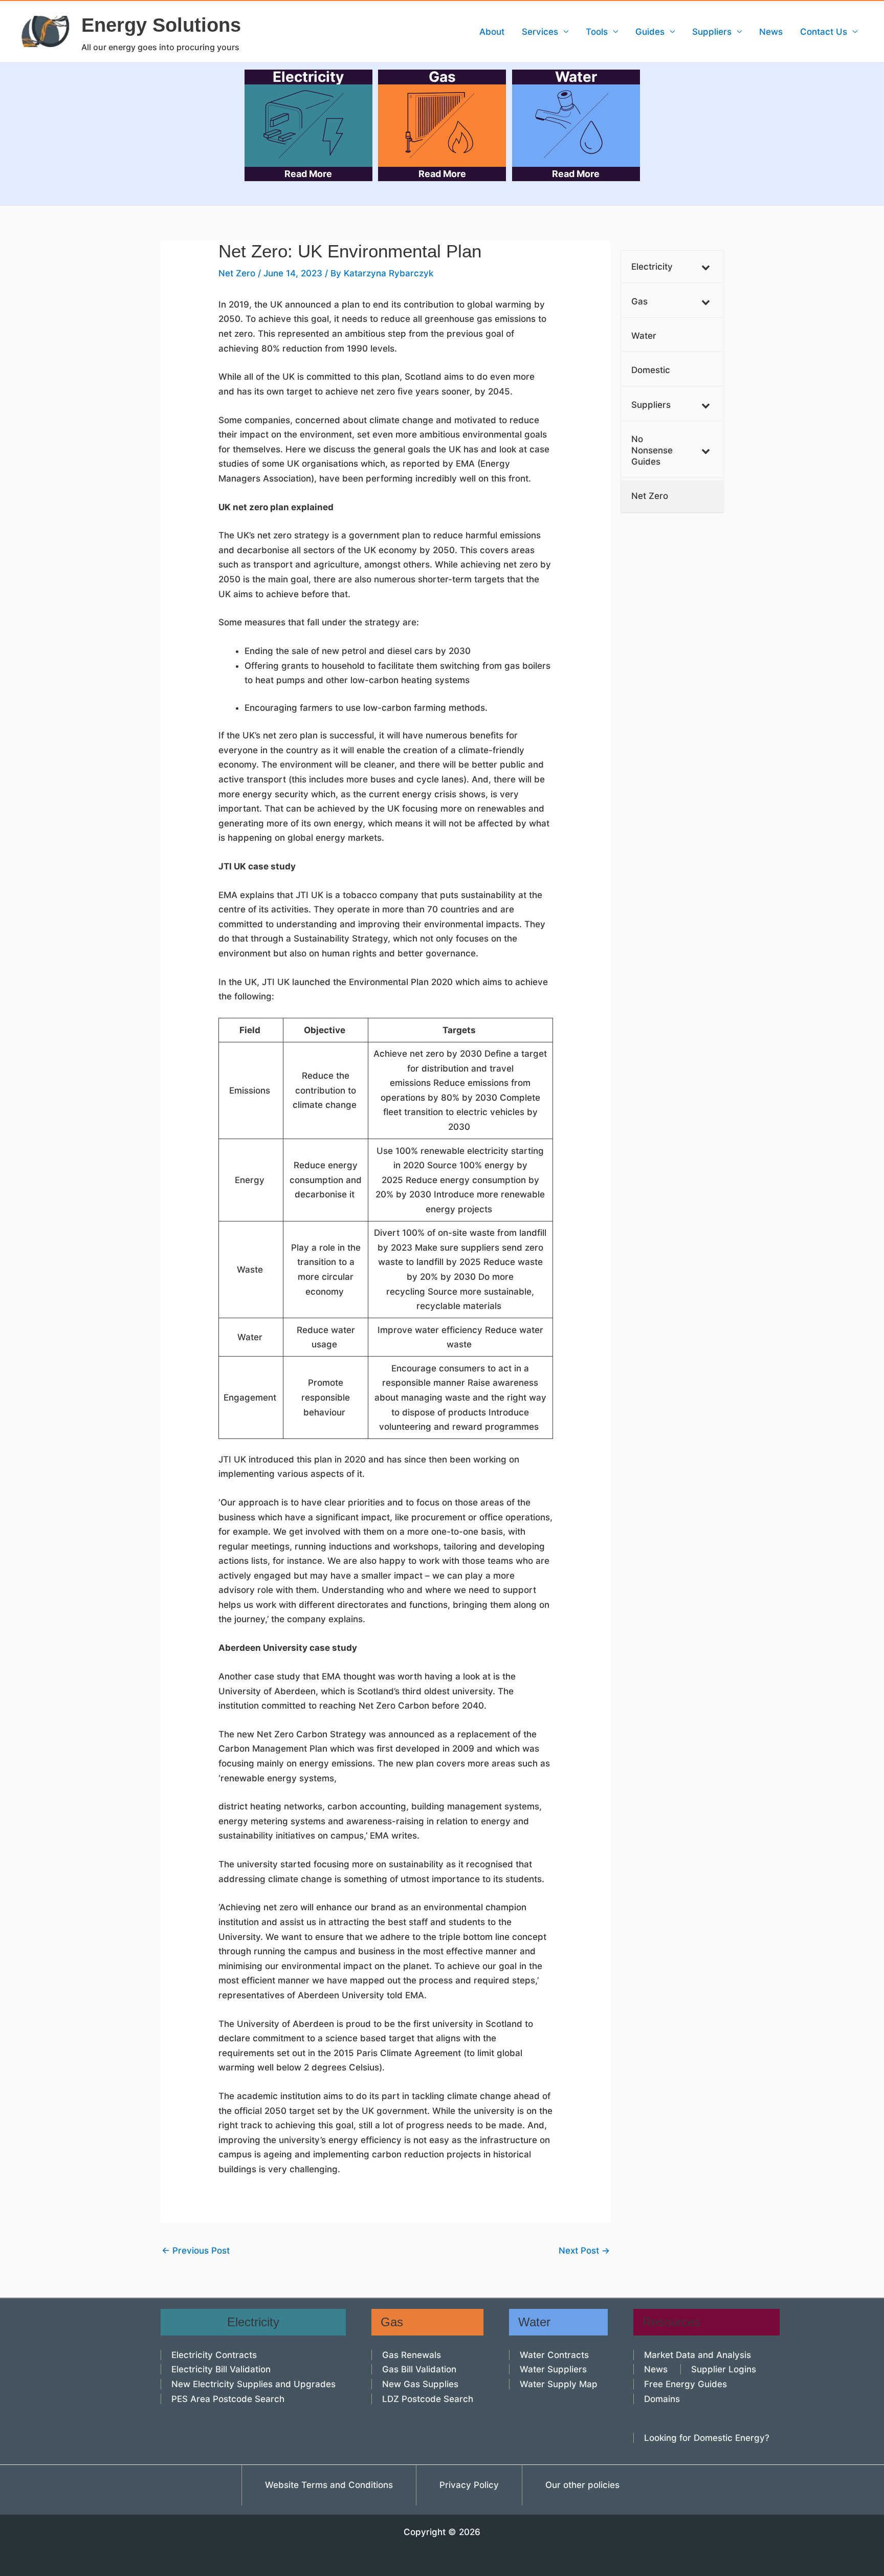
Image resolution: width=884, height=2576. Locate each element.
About (492, 32)
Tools (597, 32)
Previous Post (196, 2251)
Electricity (308, 124)
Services (540, 32)
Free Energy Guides (686, 2384)
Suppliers (712, 32)
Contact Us (824, 32)
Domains (662, 2399)
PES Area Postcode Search (228, 2399)
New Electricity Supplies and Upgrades (253, 2384)
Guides (650, 32)
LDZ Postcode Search (428, 2399)
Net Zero (237, 273)
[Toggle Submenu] (705, 267)
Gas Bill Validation (419, 2369)
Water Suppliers (553, 2369)
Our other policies (582, 2485)
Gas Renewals (412, 2355)
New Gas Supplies (420, 2384)
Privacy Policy (469, 2485)
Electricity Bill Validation (221, 2369)
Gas (442, 124)
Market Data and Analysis (698, 2355)
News (771, 32)
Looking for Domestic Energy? (707, 2438)
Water (576, 124)
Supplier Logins (724, 2369)
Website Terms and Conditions (329, 2485)
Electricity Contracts (214, 2355)
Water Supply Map (559, 2384)
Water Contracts (554, 2355)
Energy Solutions (161, 25)
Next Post (584, 2251)
